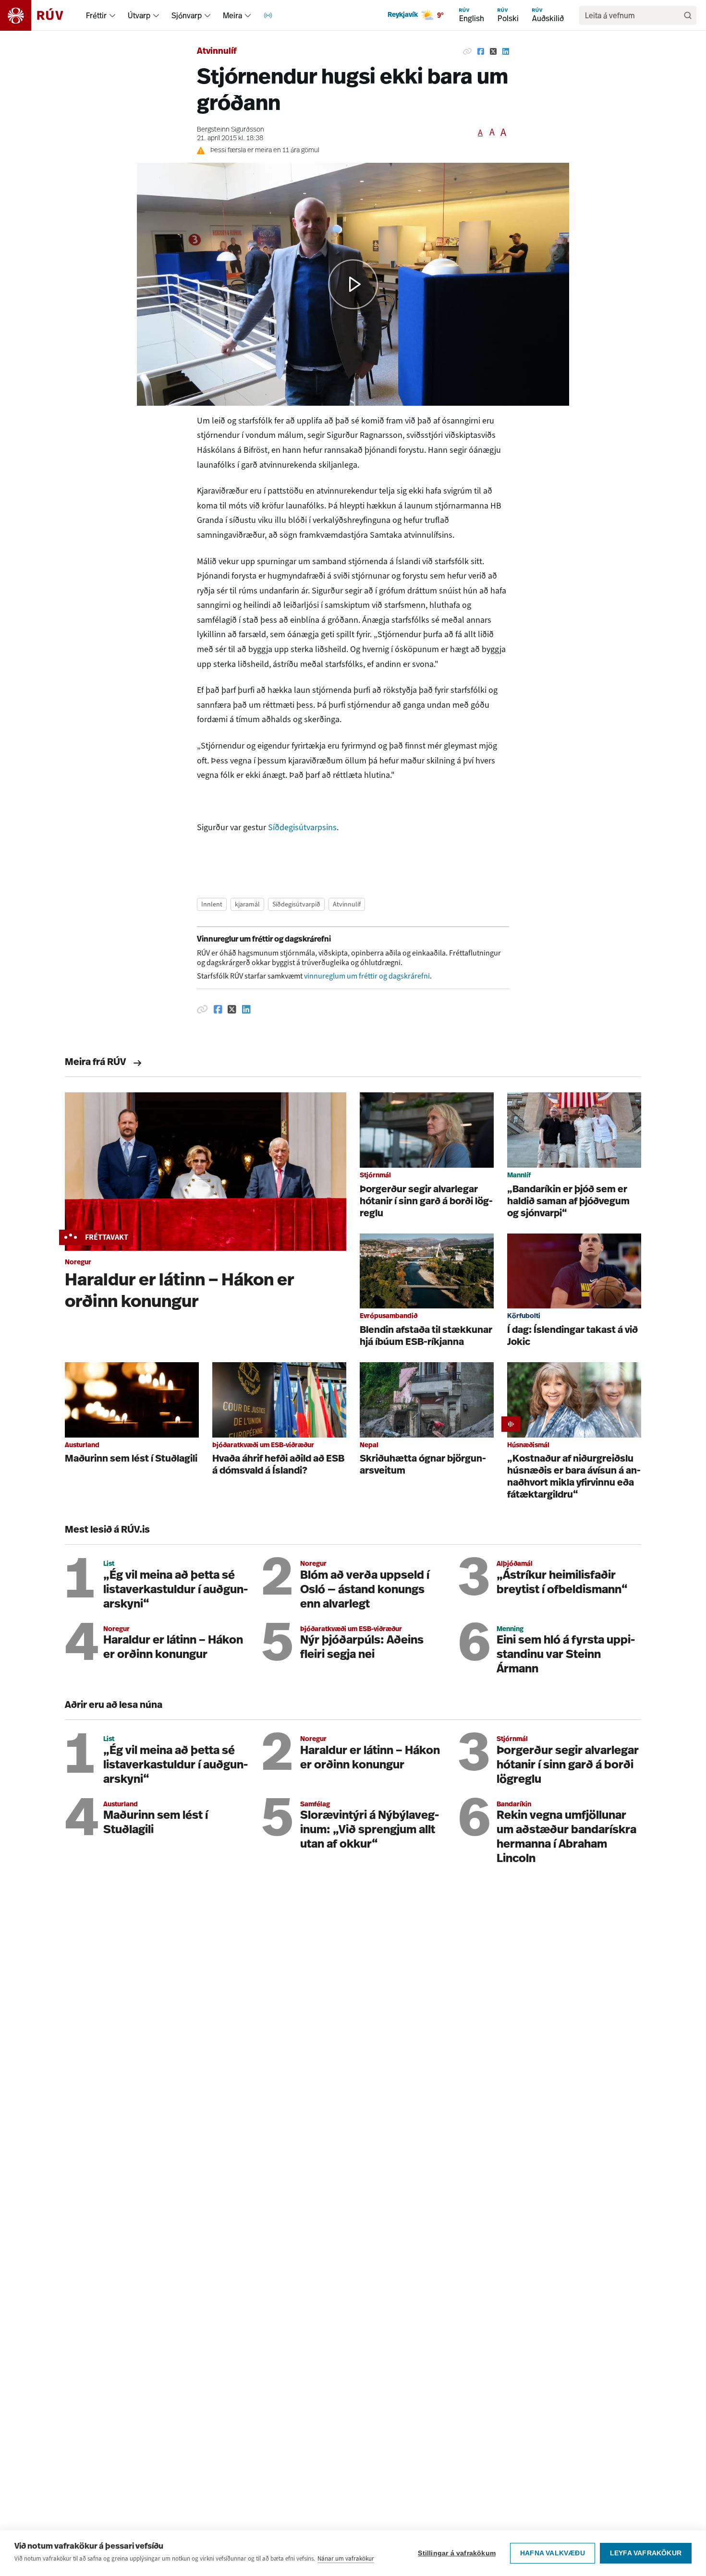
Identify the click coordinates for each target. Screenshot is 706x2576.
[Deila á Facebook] (481, 52)
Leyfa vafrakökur (646, 2553)
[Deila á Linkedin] (506, 52)
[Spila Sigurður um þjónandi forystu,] (353, 284)
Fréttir (96, 15)
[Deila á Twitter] (493, 52)
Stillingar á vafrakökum (457, 2553)
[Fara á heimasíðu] (40, 15)
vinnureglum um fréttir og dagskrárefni (367, 976)
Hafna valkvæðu (553, 2553)
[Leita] (688, 15)
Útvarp (139, 15)
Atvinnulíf (217, 52)
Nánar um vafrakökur (346, 2558)
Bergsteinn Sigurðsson (231, 130)
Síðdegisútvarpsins (302, 827)
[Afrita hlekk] (467, 52)
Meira (232, 15)
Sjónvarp (187, 15)
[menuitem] (112, 15)
